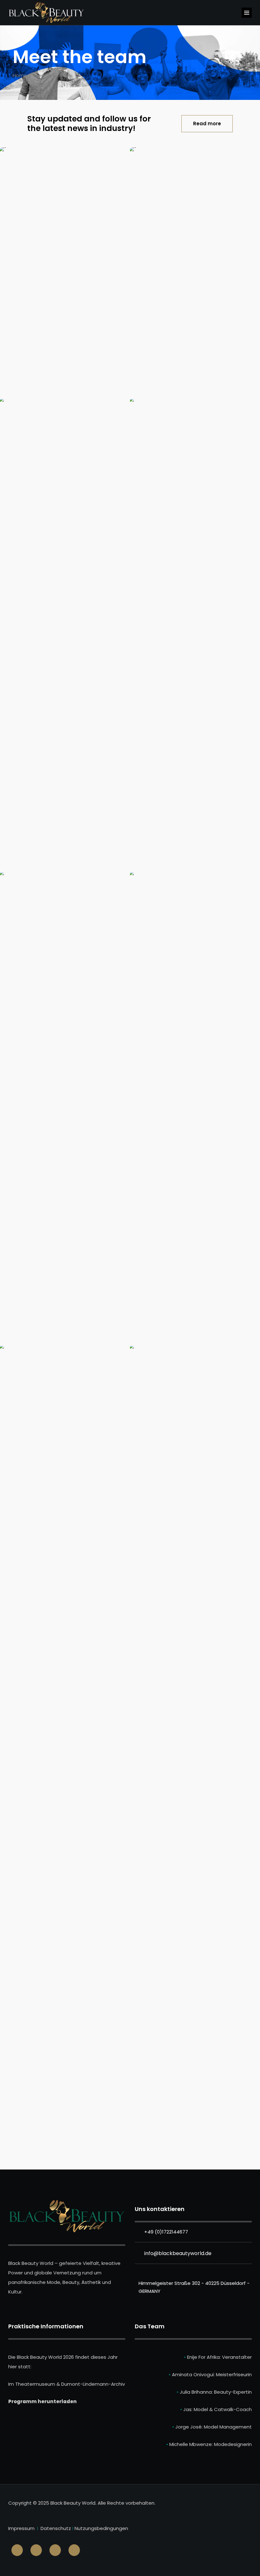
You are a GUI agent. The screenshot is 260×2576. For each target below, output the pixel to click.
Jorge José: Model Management (214, 2427)
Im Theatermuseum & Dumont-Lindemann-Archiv (67, 2384)
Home (20, 75)
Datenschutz (56, 2528)
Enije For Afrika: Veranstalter (218, 2357)
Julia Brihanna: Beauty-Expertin (216, 2392)
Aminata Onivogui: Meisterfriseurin (212, 2374)
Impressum (21, 2528)
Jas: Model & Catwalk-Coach (218, 2409)
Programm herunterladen (42, 2401)
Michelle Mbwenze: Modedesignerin (211, 2444)
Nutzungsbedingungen (101, 2528)
